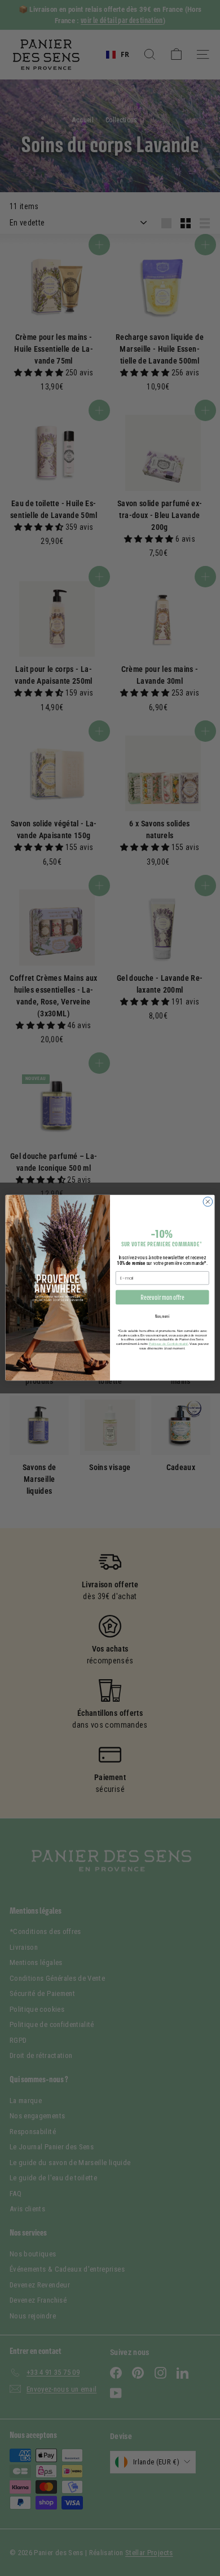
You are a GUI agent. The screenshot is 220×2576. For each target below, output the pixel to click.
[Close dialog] (208, 1202)
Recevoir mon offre (162, 1298)
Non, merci (162, 1317)
